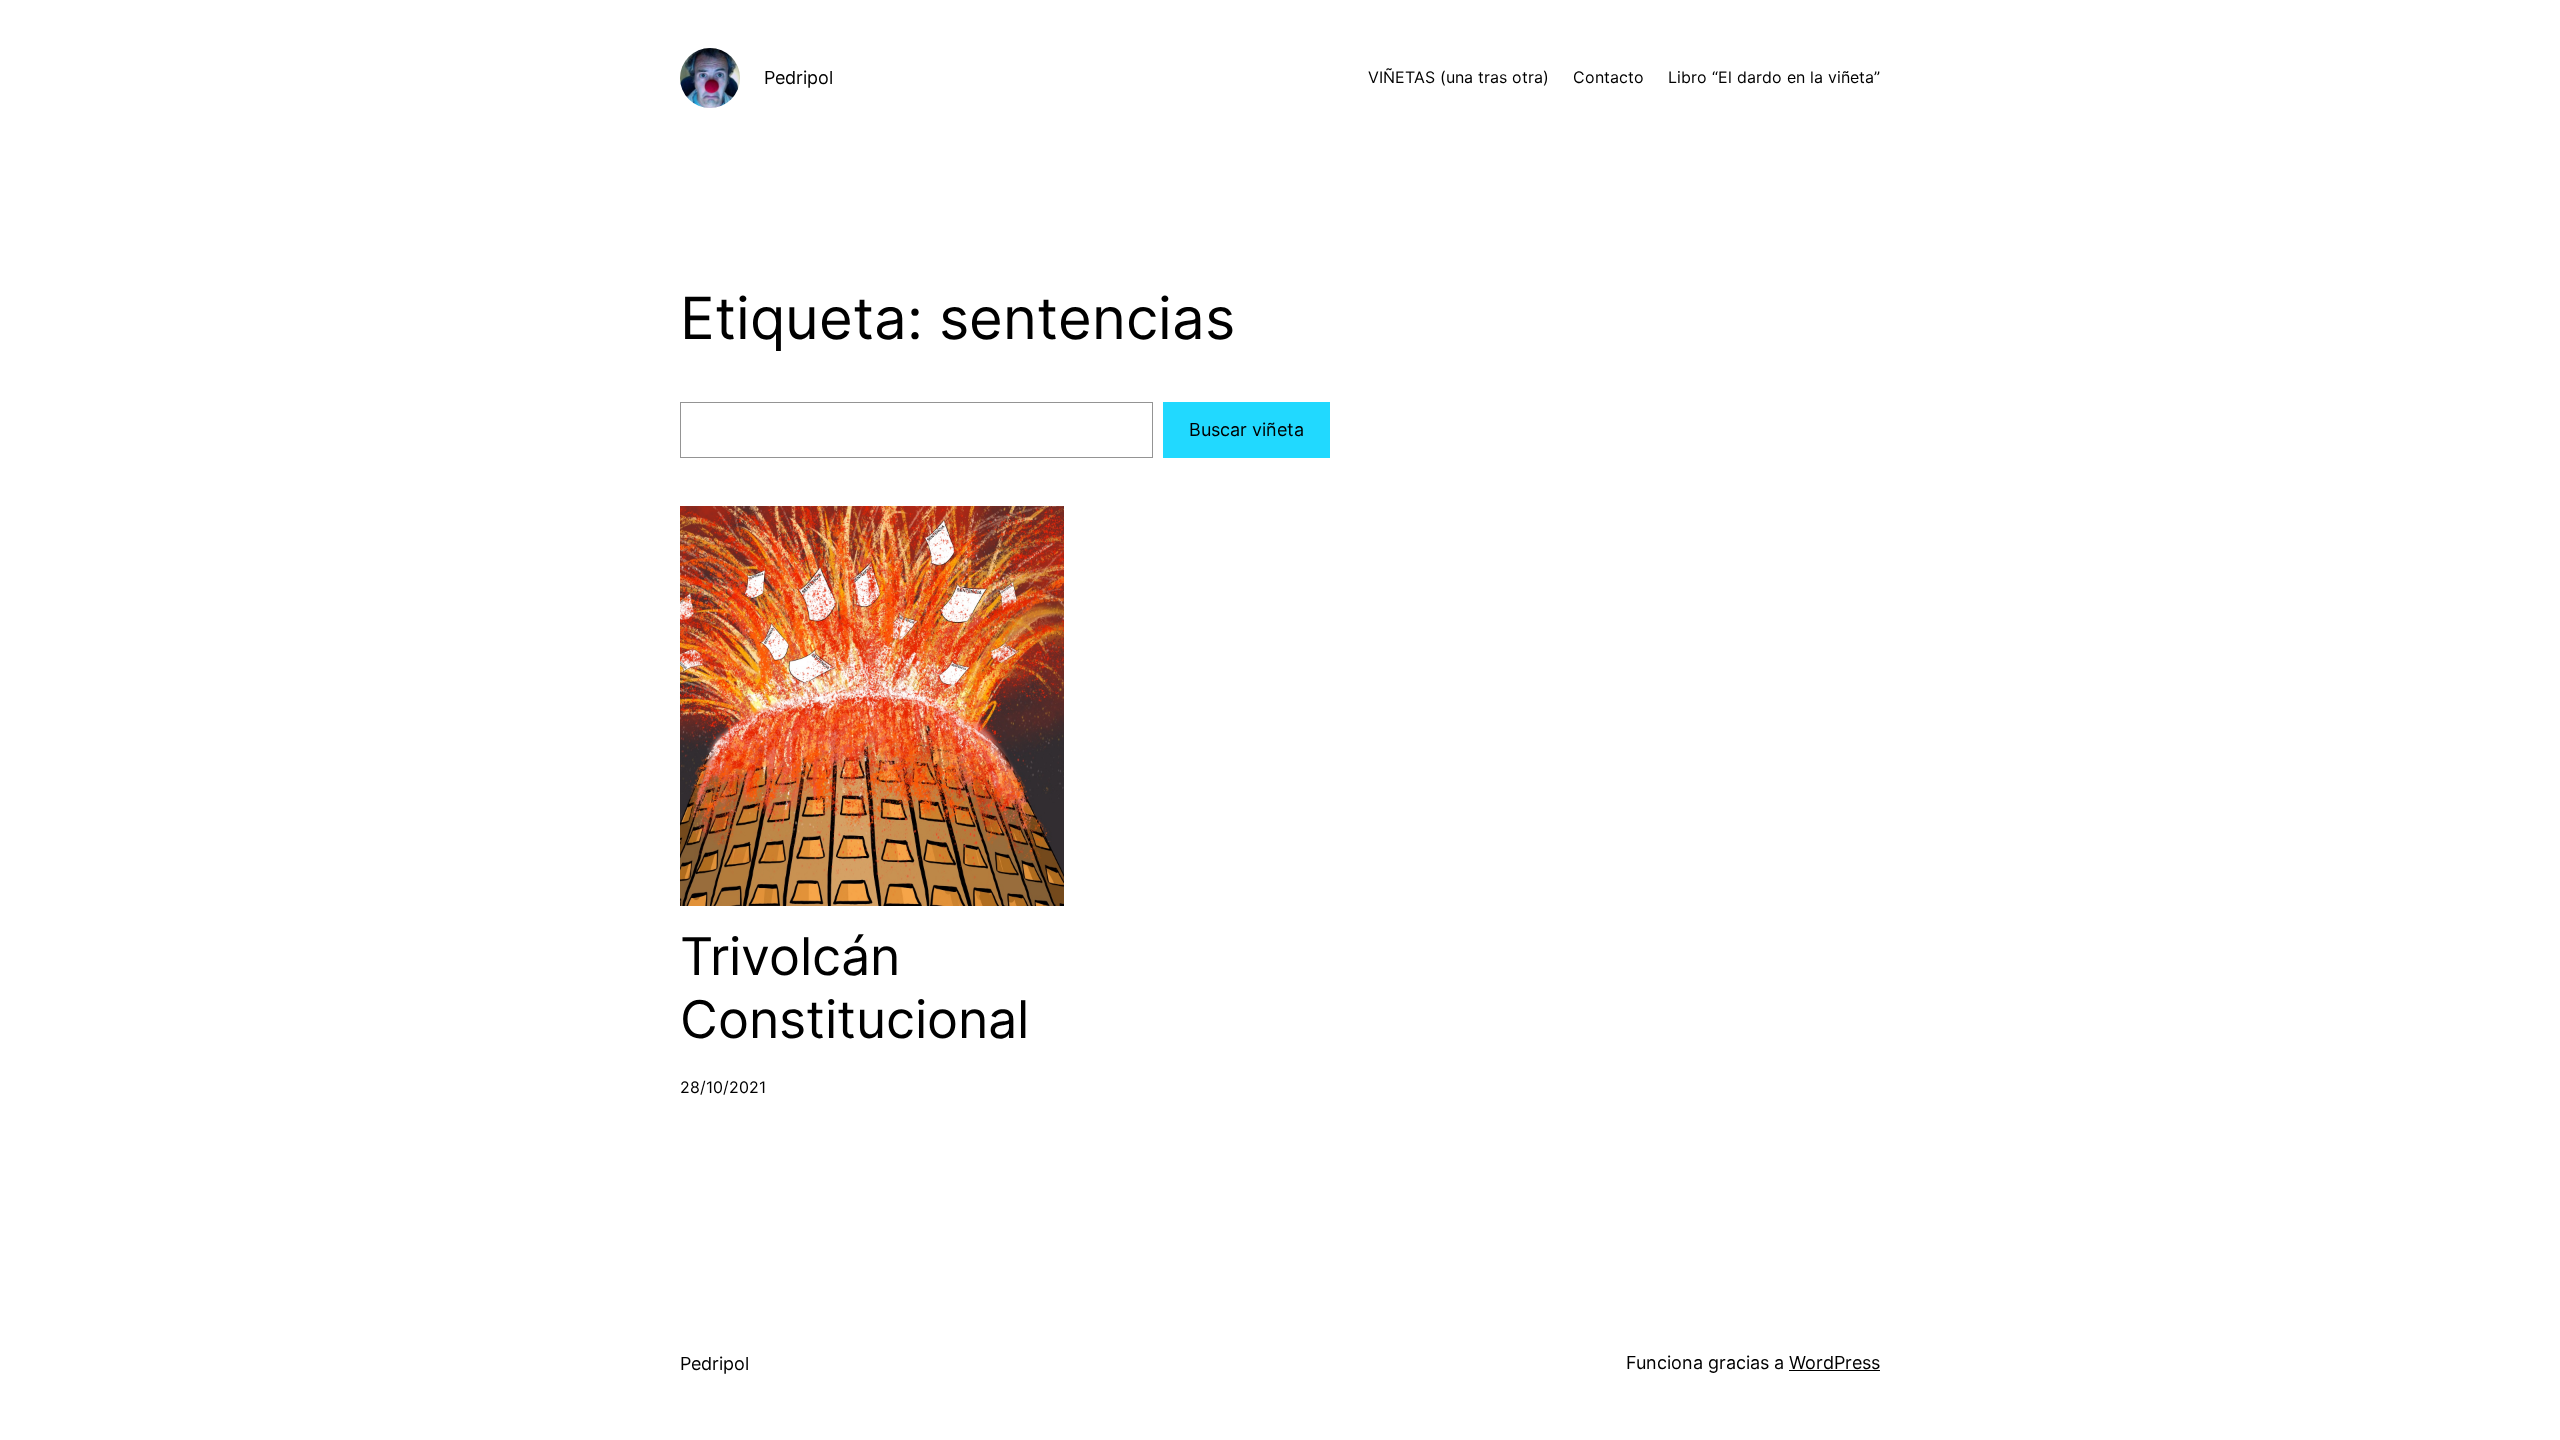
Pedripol (798, 77)
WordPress (1834, 1362)
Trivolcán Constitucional (854, 988)
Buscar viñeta (1246, 429)
